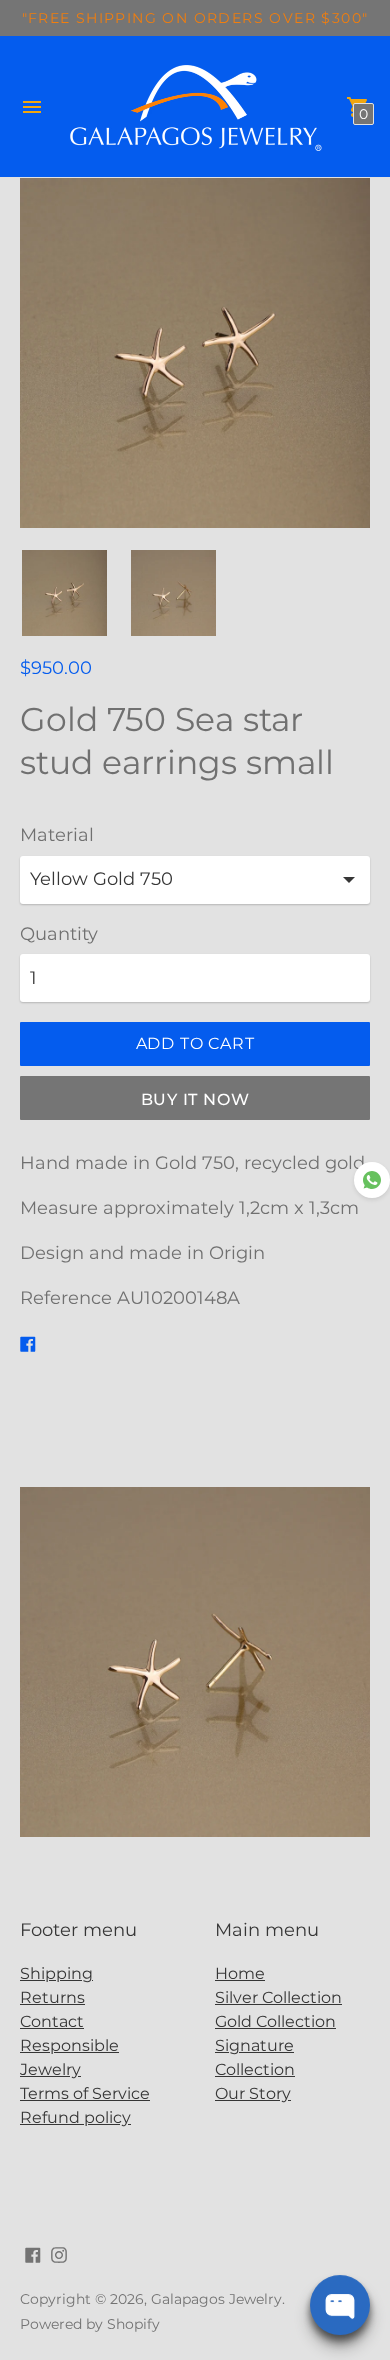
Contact (52, 2021)
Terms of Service (85, 2093)
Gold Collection (275, 2021)
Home (240, 1973)
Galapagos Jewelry (216, 2299)
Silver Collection (278, 1997)
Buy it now (195, 1099)
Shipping (56, 1973)
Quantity (59, 934)
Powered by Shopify (90, 2324)
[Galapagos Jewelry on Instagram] (59, 2253)
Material (57, 835)
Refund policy (75, 2117)
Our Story (253, 2093)
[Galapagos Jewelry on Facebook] (33, 2253)
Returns (52, 1997)
